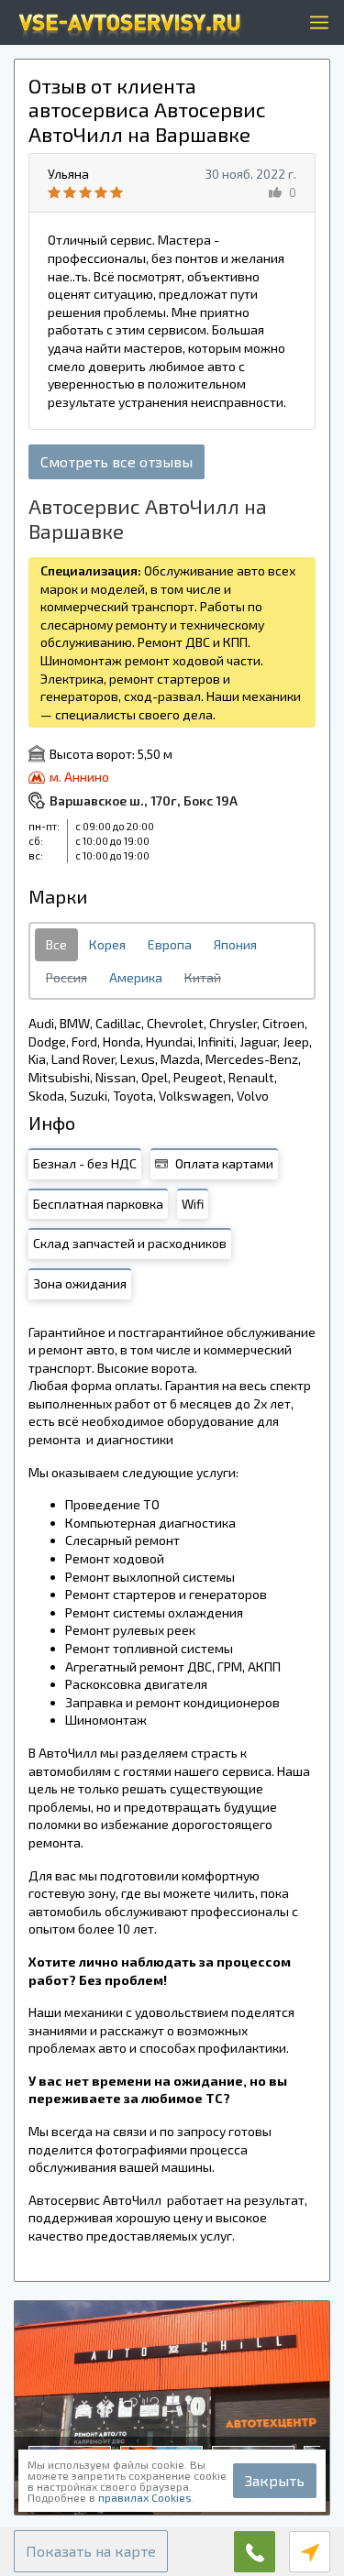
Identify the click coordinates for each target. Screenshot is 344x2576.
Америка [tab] (136, 977)
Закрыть (275, 2480)
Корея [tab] (107, 944)
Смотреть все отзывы (117, 461)
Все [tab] (56, 944)
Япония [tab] (235, 944)
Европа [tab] (170, 944)
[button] (91, 2551)
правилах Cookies (145, 2497)
